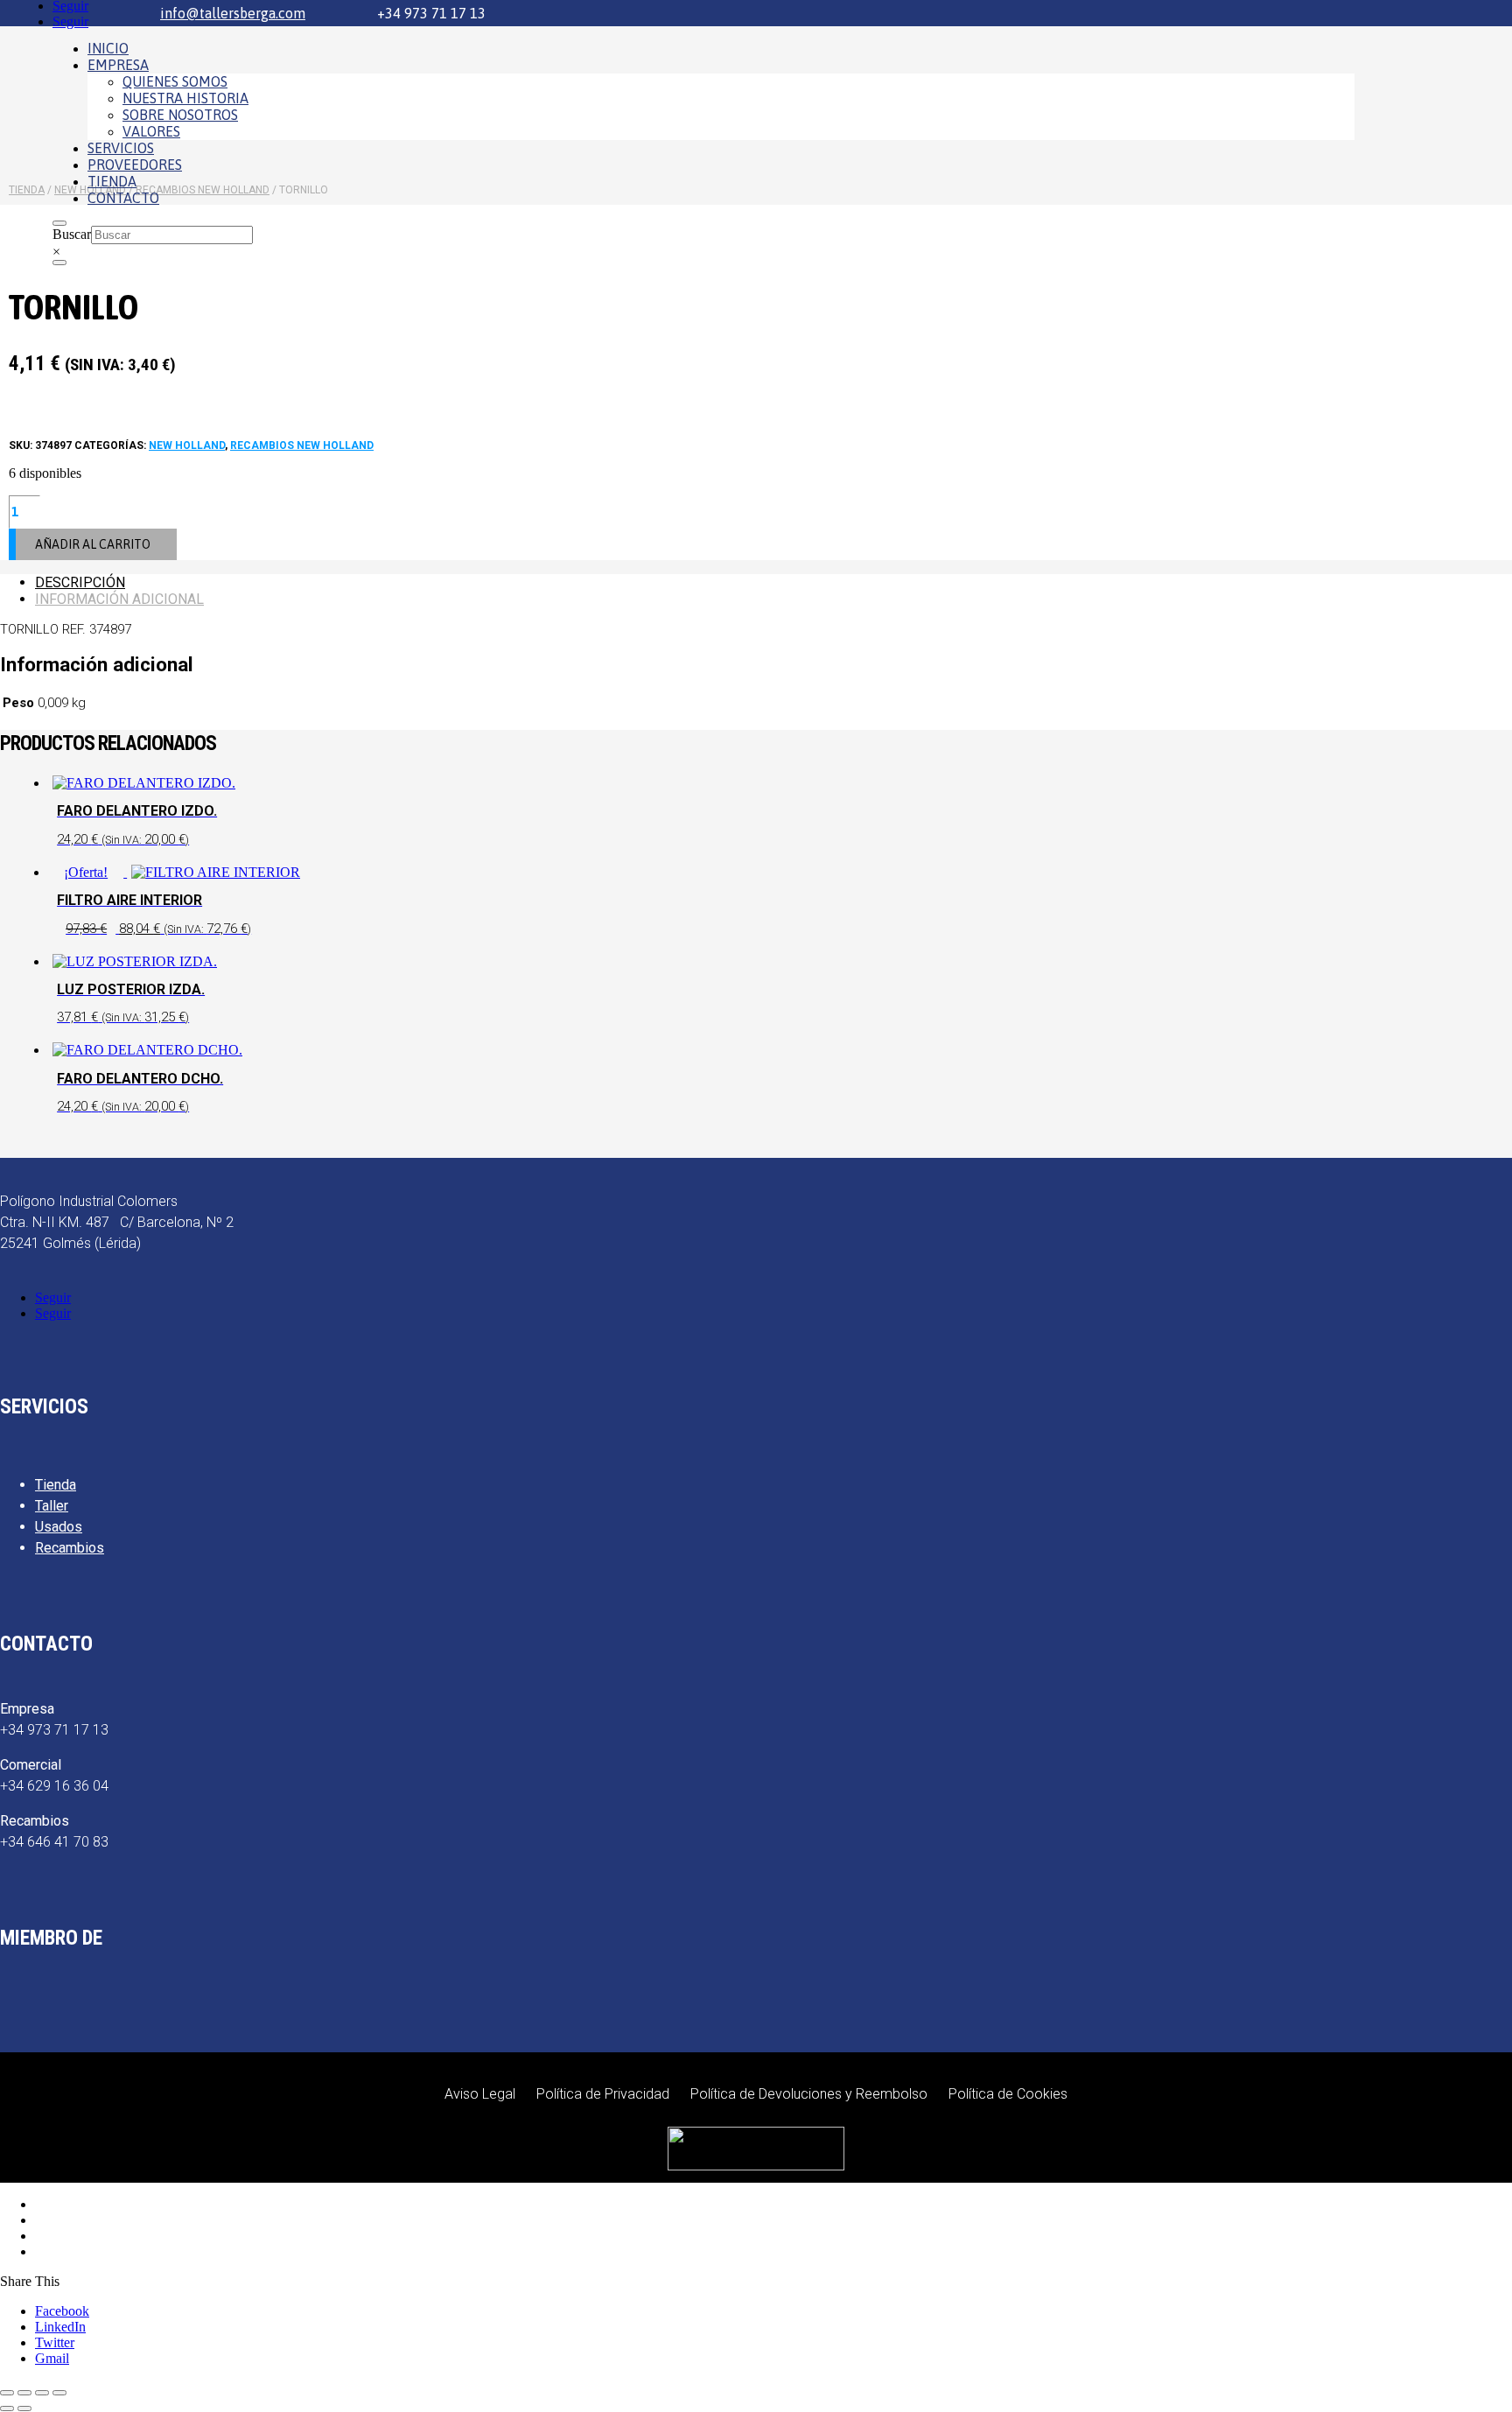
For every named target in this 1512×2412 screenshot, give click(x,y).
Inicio (108, 48)
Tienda (112, 181)
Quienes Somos (175, 81)
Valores (151, 131)
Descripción (80, 582)
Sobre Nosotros (180, 115)
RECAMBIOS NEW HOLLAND (302, 445)
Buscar (72, 234)
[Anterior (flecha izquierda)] (7, 2408)
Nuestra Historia (185, 98)
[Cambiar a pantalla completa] (24, 2393)
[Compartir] (42, 2393)
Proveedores (135, 165)
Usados (59, 1527)
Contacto (123, 198)
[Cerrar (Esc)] (59, 2393)
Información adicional (119, 599)
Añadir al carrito (93, 544)
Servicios (121, 148)
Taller (52, 1506)
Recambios (70, 1548)
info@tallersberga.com (233, 13)
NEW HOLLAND (187, 445)
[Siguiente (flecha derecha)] (24, 2408)
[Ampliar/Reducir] (7, 2393)
